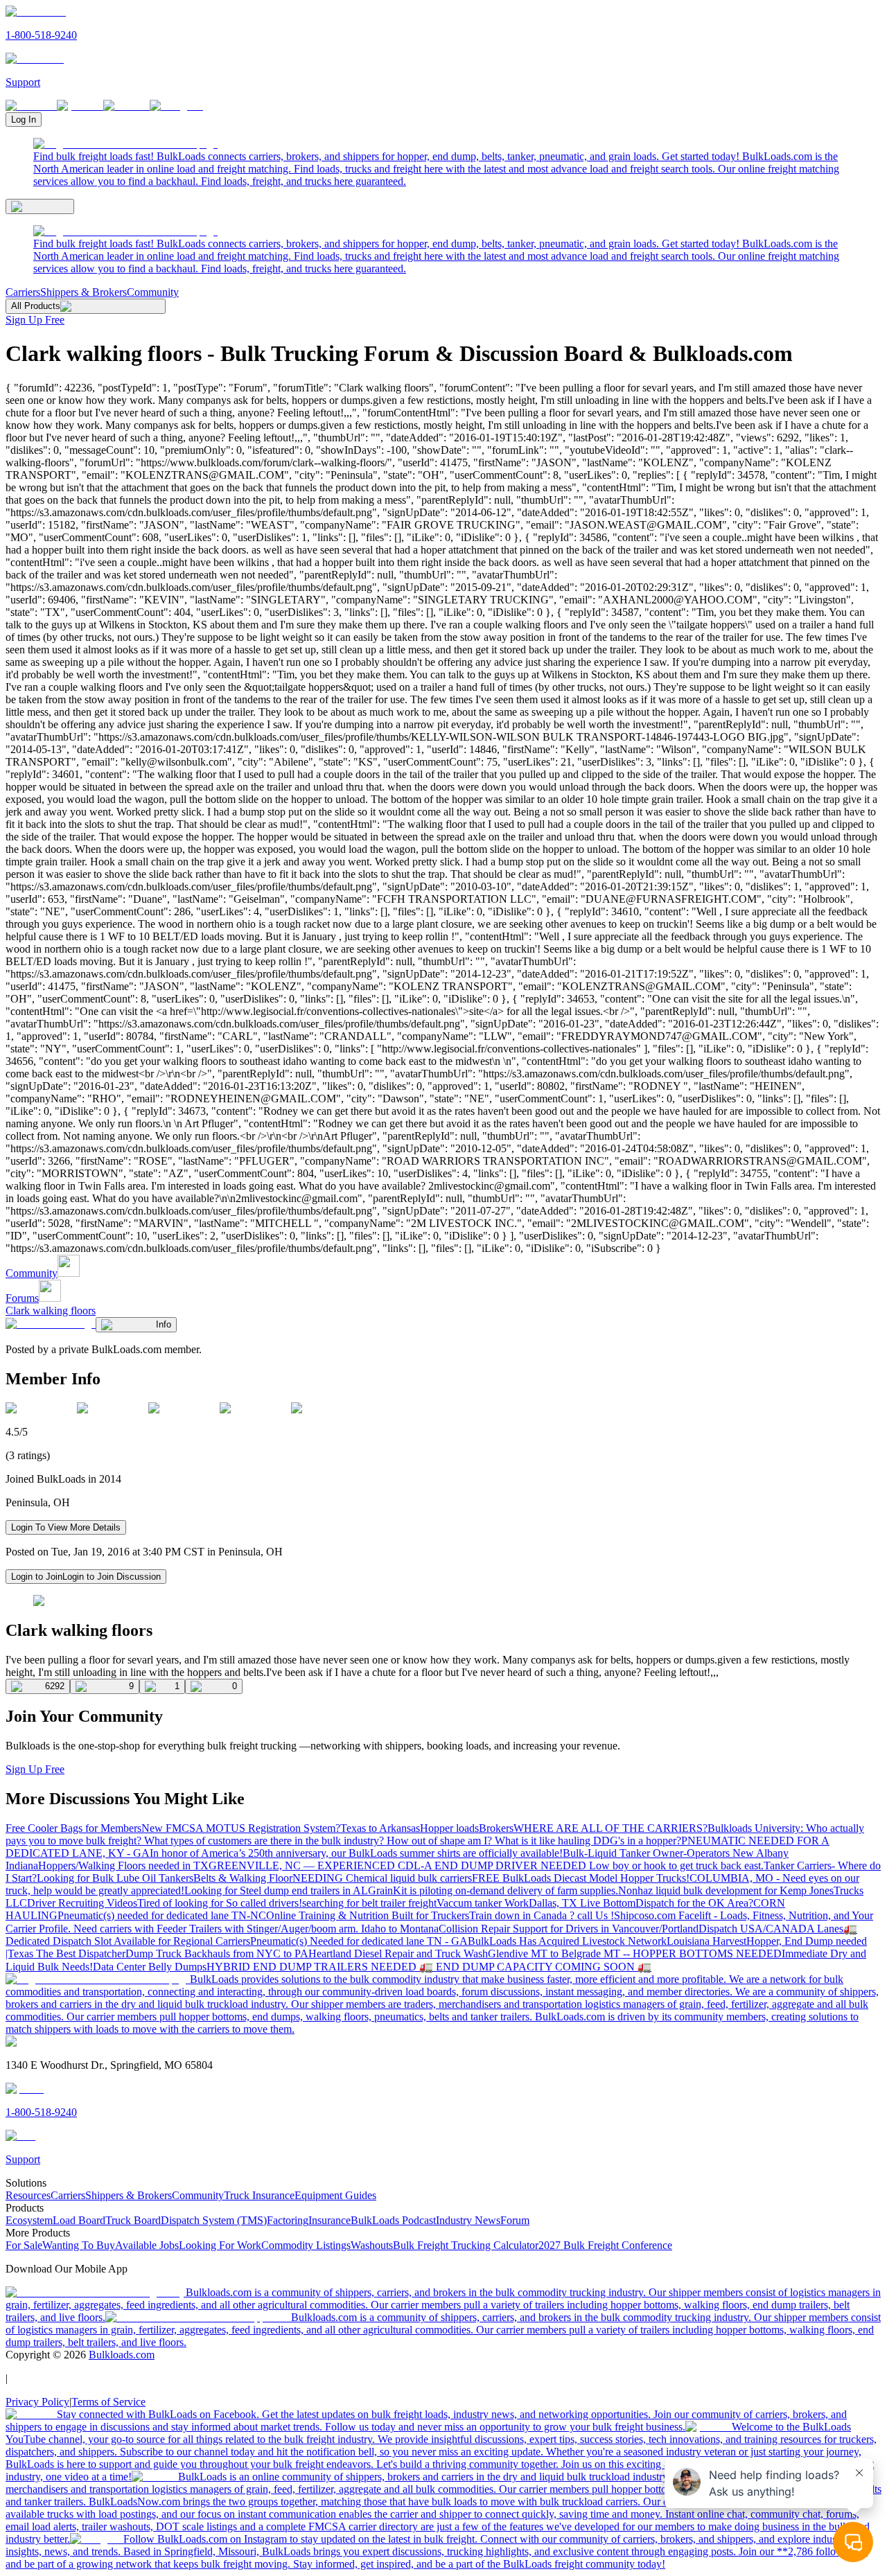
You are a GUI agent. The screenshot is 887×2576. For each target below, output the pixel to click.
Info (164, 1324)
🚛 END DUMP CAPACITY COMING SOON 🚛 (535, 1967)
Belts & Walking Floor (243, 1878)
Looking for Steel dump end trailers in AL (276, 1890)
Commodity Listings (306, 2245)
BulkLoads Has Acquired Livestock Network (567, 1941)
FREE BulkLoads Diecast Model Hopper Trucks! (581, 1878)
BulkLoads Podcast (393, 2220)
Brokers (496, 1828)
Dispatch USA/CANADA (758, 1929)
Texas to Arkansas (380, 1828)
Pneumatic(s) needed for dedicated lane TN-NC (162, 1915)
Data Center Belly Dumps (150, 1967)
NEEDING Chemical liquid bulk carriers (382, 1878)
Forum (515, 2220)
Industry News (468, 2220)
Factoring (288, 2220)
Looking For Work (220, 2245)
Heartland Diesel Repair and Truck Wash (398, 1953)
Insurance (330, 2220)
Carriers (23, 292)
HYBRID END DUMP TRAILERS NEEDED (313, 1967)
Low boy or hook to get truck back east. (676, 1865)
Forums (22, 1298)
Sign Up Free (35, 320)
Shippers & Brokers (84, 292)
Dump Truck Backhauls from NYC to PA (217, 1953)
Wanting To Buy (79, 2245)
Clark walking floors (51, 1311)
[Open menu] (40, 206)
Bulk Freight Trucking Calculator (466, 2245)
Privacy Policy (37, 2402)
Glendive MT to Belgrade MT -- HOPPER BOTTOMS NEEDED (635, 1953)
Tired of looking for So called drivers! (220, 1903)
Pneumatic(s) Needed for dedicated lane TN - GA (359, 1941)
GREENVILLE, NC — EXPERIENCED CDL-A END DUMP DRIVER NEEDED (399, 1865)
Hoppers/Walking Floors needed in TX (123, 1865)
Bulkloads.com (122, 2355)
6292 (55, 1686)
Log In (24, 120)
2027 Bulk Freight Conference (605, 2245)
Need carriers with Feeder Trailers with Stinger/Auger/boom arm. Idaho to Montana (256, 1929)
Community (153, 292)
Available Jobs (147, 2245)
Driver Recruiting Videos (82, 1903)
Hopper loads (449, 1828)
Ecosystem (29, 2220)
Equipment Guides (335, 2195)
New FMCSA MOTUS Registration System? (241, 1828)
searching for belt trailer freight (369, 1903)
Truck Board (133, 2220)
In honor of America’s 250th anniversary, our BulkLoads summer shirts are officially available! (356, 1853)
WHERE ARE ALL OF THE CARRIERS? (611, 1828)
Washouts (372, 2245)
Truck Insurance (259, 2195)
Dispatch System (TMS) (214, 2220)
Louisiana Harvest (706, 1941)
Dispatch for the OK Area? (694, 1903)
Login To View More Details (66, 1527)
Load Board (79, 2220)
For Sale (24, 2245)
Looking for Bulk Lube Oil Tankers (115, 1878)
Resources (28, 2195)
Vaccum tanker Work (483, 1903)
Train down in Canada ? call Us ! (542, 1915)
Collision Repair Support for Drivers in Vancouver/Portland (569, 1929)
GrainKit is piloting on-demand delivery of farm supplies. (493, 1890)
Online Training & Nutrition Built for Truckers (368, 1915)
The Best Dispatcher (81, 1953)
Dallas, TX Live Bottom (582, 1903)
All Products (36, 306)
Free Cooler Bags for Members (73, 1828)
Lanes (830, 1929)
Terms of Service (108, 2402)
